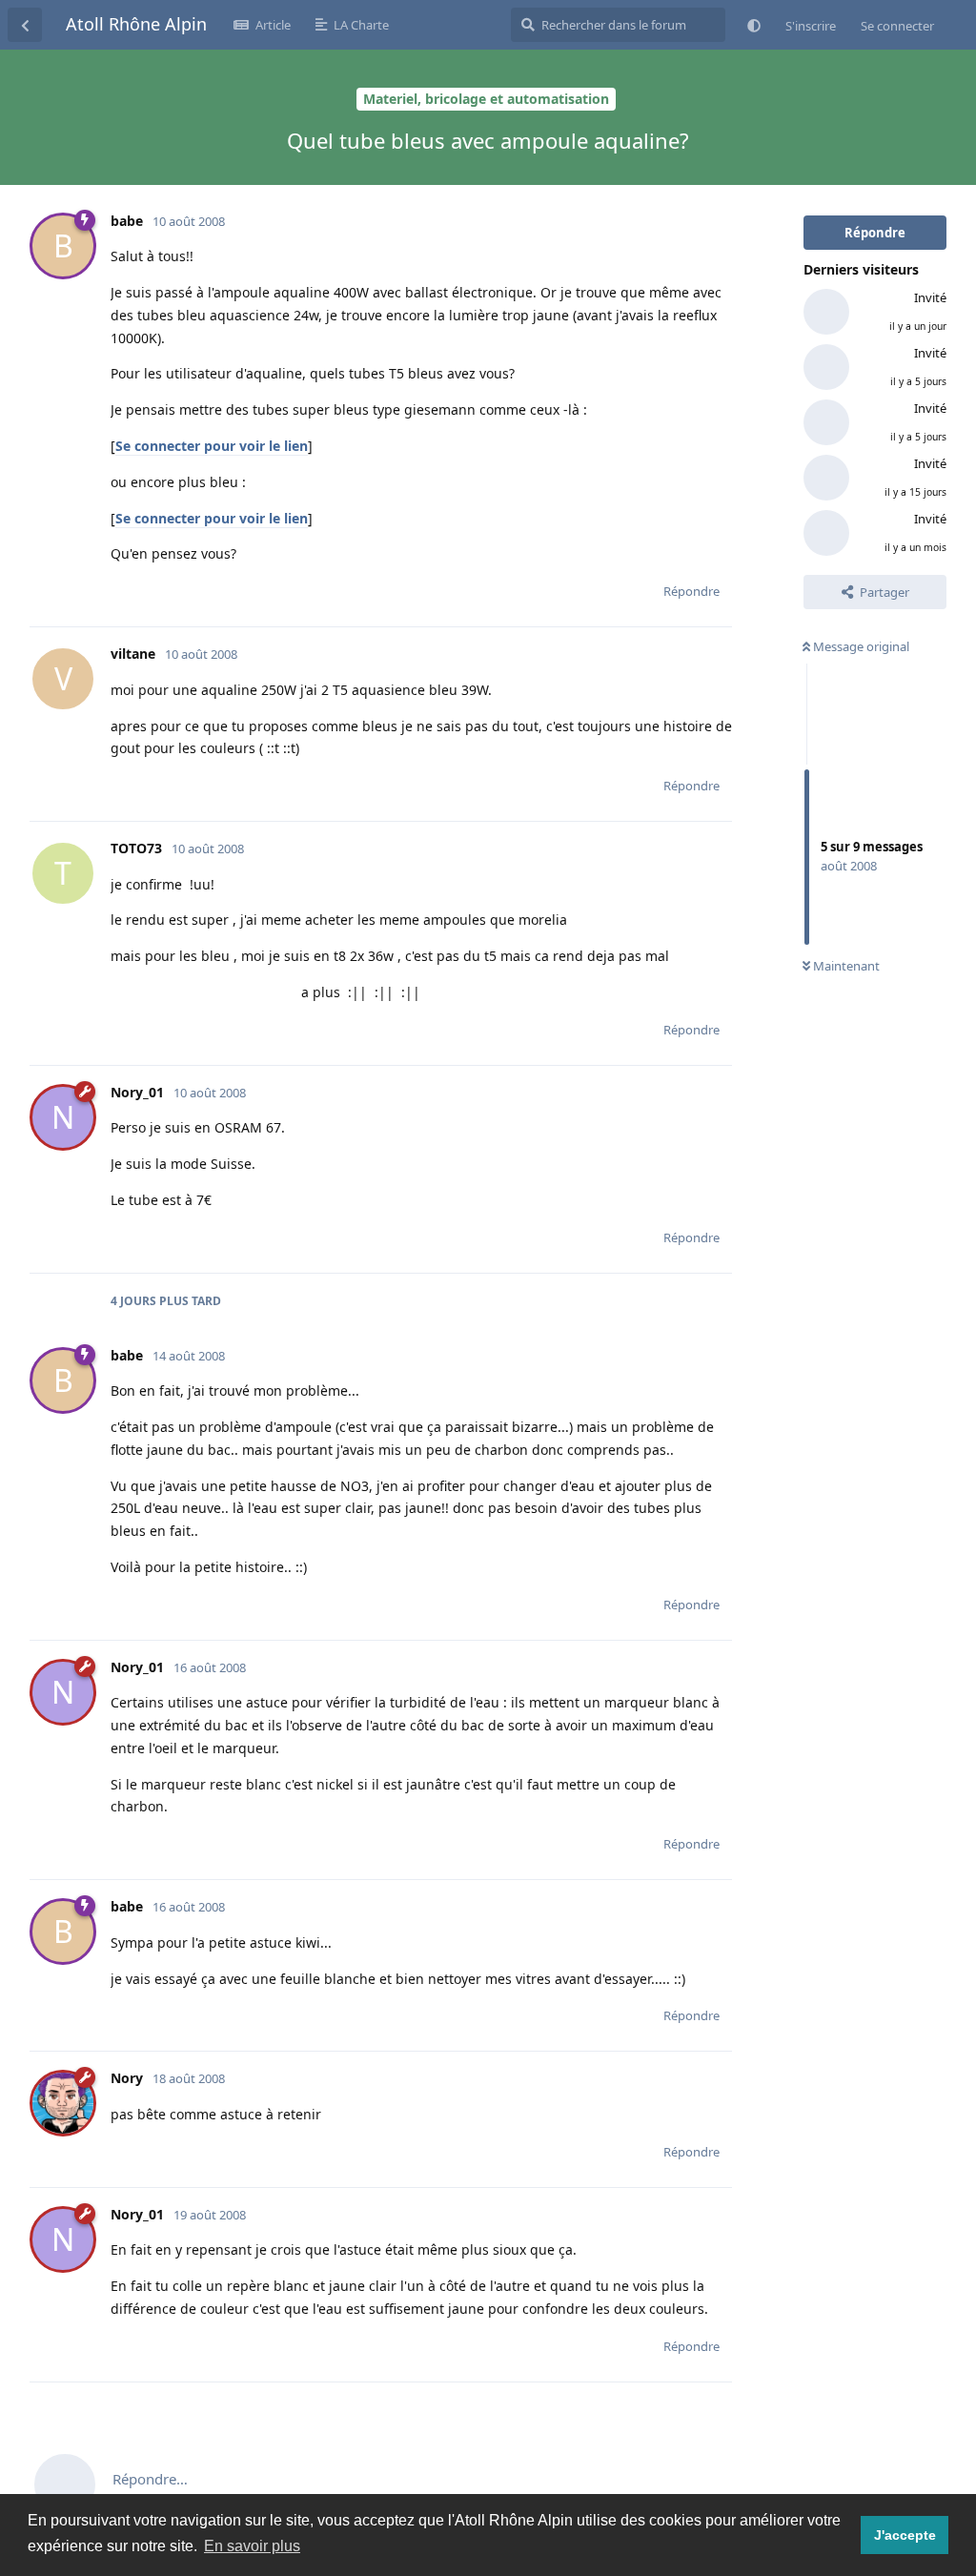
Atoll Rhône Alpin (136, 24)
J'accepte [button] (905, 2535)
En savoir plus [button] (252, 2546)
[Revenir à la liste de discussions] (25, 25)
